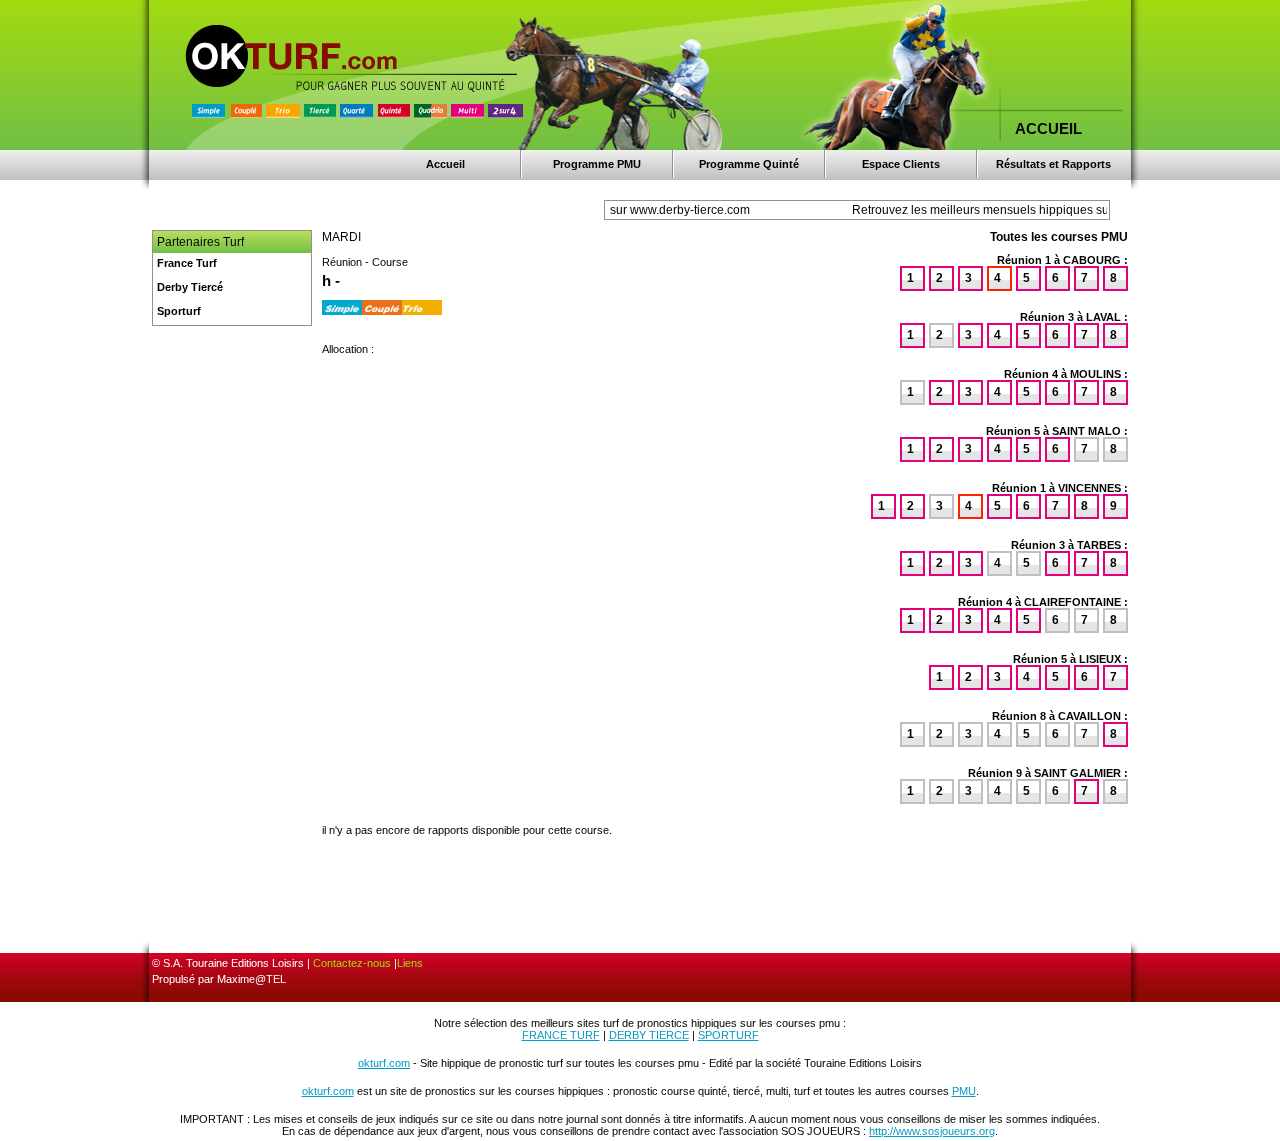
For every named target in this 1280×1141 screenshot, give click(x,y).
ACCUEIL (1048, 128)
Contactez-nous (352, 963)
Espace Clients (901, 164)
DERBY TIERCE (649, 1035)
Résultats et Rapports (1053, 164)
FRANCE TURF (561, 1035)
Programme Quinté (749, 164)
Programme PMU (597, 164)
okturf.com (384, 1063)
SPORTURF (728, 1035)
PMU (964, 1091)
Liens (410, 963)
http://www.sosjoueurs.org (932, 1131)
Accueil (445, 164)
